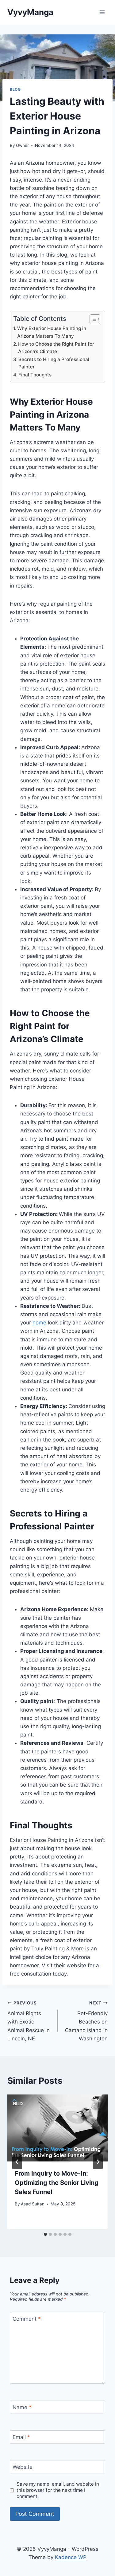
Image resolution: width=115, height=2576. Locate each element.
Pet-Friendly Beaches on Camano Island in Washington (86, 2021)
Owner (22, 145)
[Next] (98, 2162)
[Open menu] (102, 12)
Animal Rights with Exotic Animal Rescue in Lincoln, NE (29, 2021)
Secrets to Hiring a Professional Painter (54, 363)
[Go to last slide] (17, 2162)
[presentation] (57, 2128)
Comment (27, 2319)
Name (22, 2407)
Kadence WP (71, 2557)
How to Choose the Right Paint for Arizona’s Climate (56, 348)
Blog (15, 89)
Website (23, 2467)
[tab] (45, 2234)
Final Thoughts (35, 375)
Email (21, 2437)
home (39, 1323)
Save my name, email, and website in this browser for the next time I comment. (58, 2490)
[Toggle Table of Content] (92, 319)
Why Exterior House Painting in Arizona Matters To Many (52, 332)
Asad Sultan (33, 2204)
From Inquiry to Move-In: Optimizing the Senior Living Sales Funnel (57, 2183)
